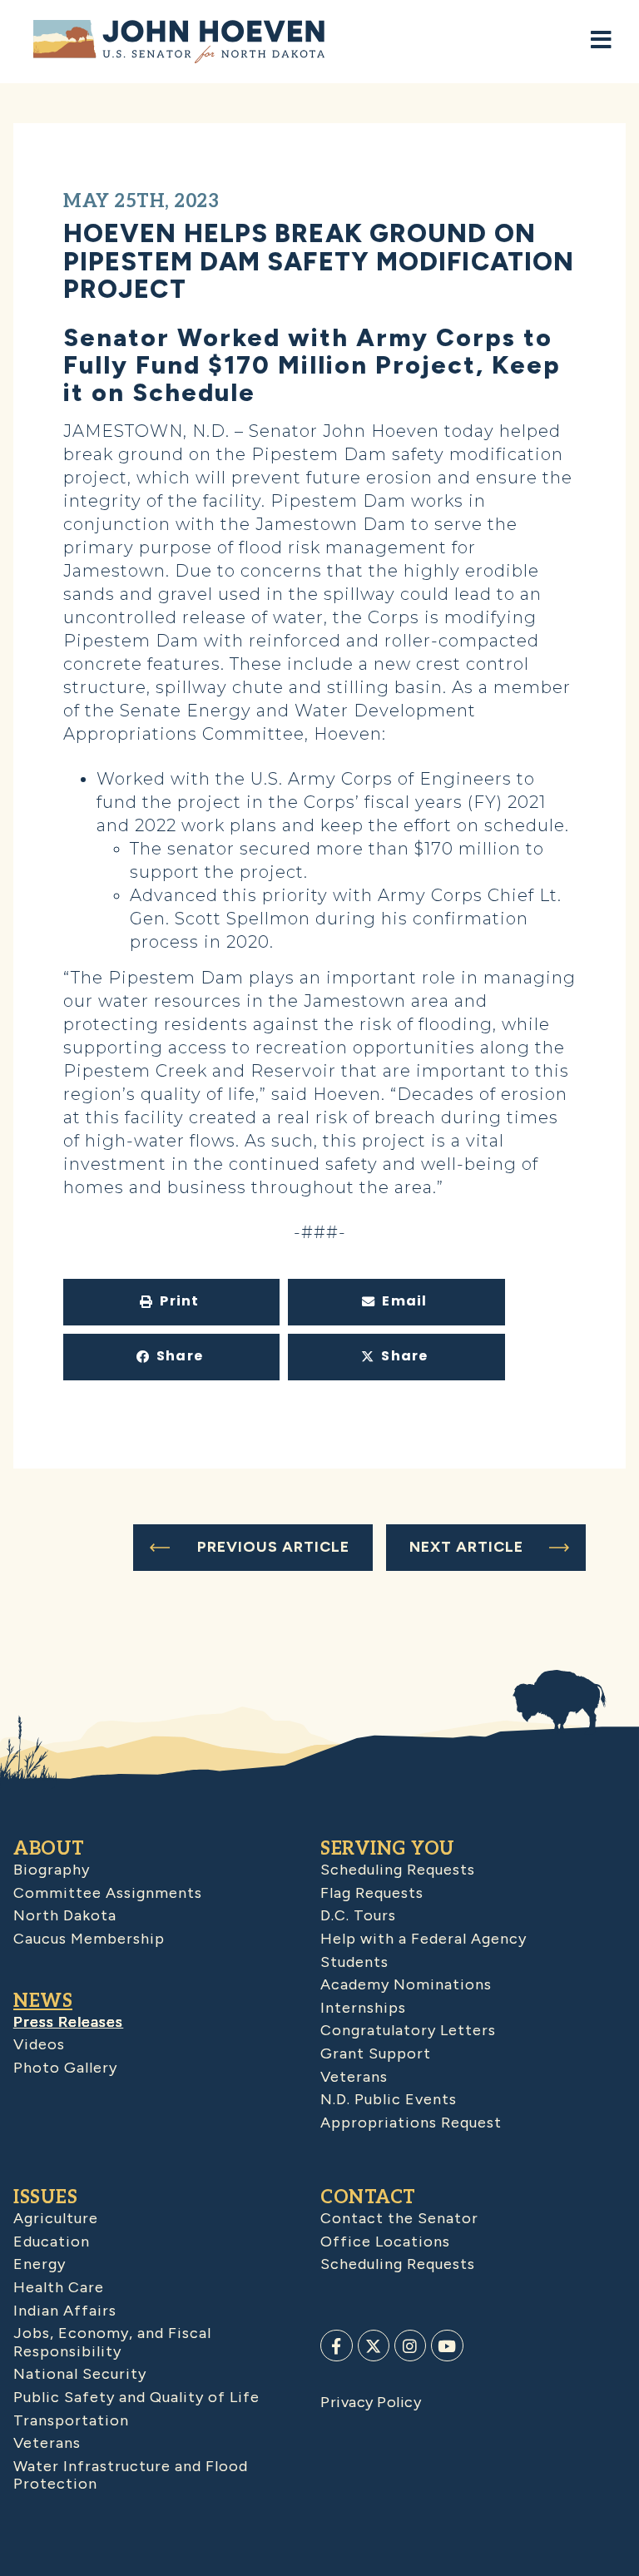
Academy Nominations (406, 1984)
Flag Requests (372, 1893)
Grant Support (376, 2053)
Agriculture (56, 2218)
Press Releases (68, 2022)
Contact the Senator (399, 2218)
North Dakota (65, 1915)
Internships (363, 2008)
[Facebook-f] (336, 2346)
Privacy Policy (371, 2402)
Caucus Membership (89, 1939)
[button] (171, 1302)
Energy (40, 2264)
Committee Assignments (108, 1893)
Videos (39, 2044)
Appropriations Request (411, 2123)
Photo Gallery (65, 2068)
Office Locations (385, 2242)
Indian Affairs (65, 2311)
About (49, 1849)
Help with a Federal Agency (424, 1939)
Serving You (388, 1849)
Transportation (71, 2420)
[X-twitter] (374, 2346)
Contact (368, 2197)
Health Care (59, 2287)
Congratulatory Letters (408, 2030)
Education (52, 2242)
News (43, 2001)
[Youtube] (447, 2346)
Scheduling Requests (398, 1870)
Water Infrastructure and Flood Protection (131, 2475)
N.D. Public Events (389, 2099)
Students (354, 1962)
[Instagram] (410, 2346)
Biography (52, 1870)
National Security (80, 2374)
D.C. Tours (358, 1915)
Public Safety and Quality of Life (136, 2397)
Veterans (354, 2077)
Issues (45, 2197)
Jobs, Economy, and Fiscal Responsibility (112, 2342)
